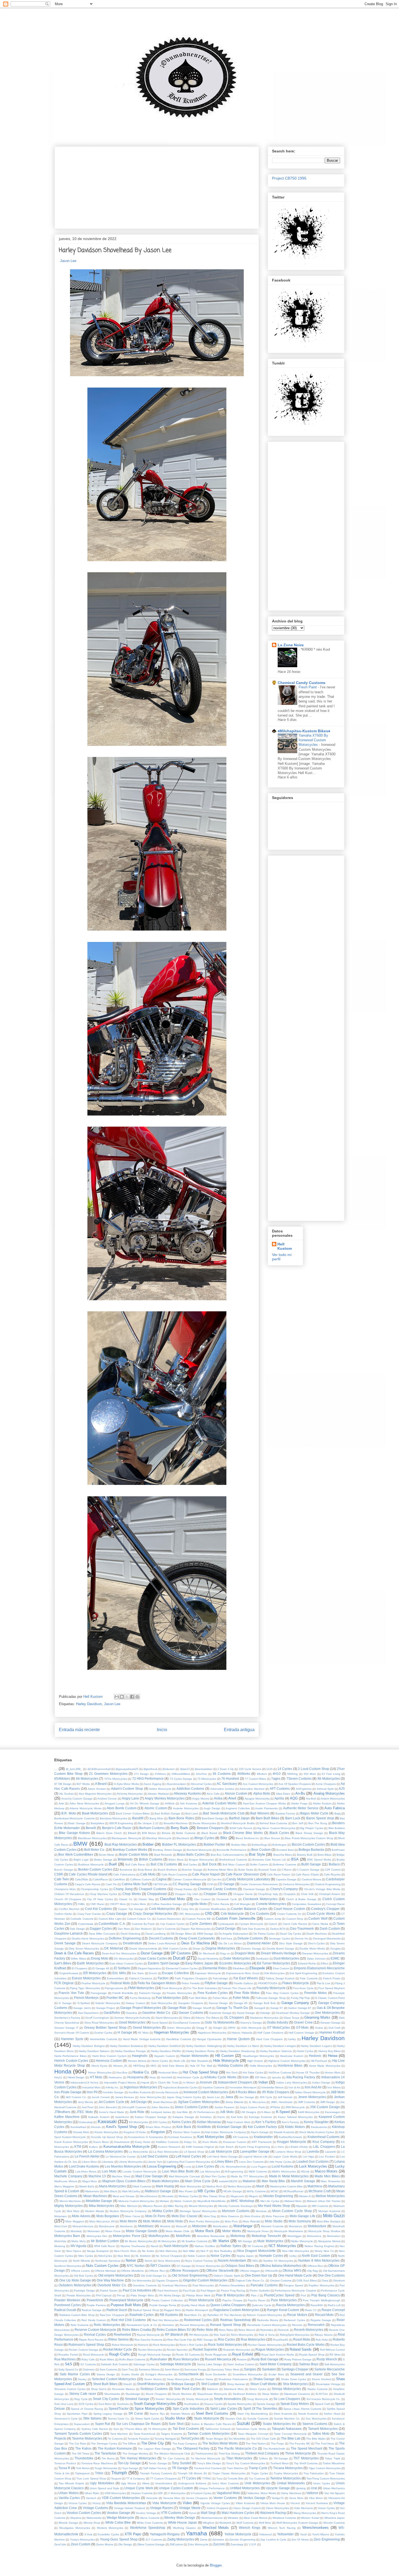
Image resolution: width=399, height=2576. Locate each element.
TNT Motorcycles (306, 2458)
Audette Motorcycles (186, 1808)
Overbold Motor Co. (112, 2285)
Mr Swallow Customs (194, 2241)
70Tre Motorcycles (116, 1779)
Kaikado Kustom (99, 2117)
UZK (160, 2493)
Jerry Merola (85, 2102)
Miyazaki (301, 2206)
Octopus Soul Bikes (240, 2266)
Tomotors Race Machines (97, 2463)
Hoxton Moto (333, 2072)
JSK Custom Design (325, 2107)
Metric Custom (183, 2201)
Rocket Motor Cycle (118, 2349)
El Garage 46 (101, 1968)
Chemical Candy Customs (302, 683)
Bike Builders (337, 1828)
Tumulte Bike (236, 2478)
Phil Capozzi (104, 2295)
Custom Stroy (295, 1919)
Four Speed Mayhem (332, 1988)
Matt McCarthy (131, 2191)
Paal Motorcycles (203, 2285)
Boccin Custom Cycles (308, 1844)
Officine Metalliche (132, 2271)
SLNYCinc (322, 2394)
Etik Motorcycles (275, 1973)
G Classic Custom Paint (330, 1998)
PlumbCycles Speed (279, 2295)
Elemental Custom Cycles (182, 1968)
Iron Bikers (334, 2087)
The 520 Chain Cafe (263, 2439)
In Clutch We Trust (166, 2083)
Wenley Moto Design (180, 2518)
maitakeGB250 (228, 2181)
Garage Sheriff (202, 2008)
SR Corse (136, 2413)
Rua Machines (65, 2359)
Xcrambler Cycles (108, 2534)
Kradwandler (263, 2137)
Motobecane (107, 2226)
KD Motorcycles (139, 2122)
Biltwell (132, 1833)
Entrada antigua (239, 1730)
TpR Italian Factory (155, 2468)
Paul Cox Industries (137, 2290)
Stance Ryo (157, 2414)
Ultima (146, 2483)
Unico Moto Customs (225, 2483)
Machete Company (68, 2176)
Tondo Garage (158, 2463)
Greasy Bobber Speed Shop (105, 2027)
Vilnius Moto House (273, 2503)
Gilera (187, 2018)
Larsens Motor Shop (288, 2152)
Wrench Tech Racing (282, 2528)
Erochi (153, 1973)
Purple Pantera (96, 2305)
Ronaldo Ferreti (68, 2355)
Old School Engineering (190, 2275)
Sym (116, 2429)
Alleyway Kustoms (187, 1793)
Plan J (255, 2295)
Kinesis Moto (81, 2132)
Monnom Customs (236, 2211)
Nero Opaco (74, 2251)
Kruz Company (324, 2142)
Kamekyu (206, 2117)
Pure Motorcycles (284, 2300)
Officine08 (271, 2271)
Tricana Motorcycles (288, 2468)
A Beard (101, 1784)
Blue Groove (272, 1838)
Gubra (319, 2028)
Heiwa (333, 2056)
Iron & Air (294, 2087)
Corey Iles (187, 1909)
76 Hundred (230, 1778)
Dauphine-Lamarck (69, 1933)
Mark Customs (142, 2186)
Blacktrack (183, 1838)
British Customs (151, 1859)
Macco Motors (326, 2171)
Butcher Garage (192, 1870)
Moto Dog (210, 2216)
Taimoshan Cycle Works (251, 2429)
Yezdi (303, 2534)
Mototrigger (294, 2236)
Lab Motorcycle (221, 2151)
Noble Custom (197, 2256)
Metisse (164, 2201)
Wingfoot (209, 2523)
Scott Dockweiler (216, 2374)
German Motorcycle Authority (132, 2018)
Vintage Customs (95, 2508)
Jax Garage (247, 2097)
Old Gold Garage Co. (154, 2276)
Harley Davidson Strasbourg (237, 2051)
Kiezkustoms (319, 2127)
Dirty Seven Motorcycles (84, 1949)
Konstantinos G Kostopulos (145, 2137)
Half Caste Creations (270, 2033)
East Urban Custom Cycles (126, 1963)
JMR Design (327, 2102)
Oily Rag (313, 2271)
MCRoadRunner (293, 2191)
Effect (324, 1963)
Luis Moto (109, 2171)
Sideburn (213, 2389)
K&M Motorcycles (309, 2112)
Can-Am (216, 1879)
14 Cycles (285, 1769)
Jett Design (139, 2102)
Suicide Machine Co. (287, 2419)
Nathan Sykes (231, 2246)
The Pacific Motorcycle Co (237, 2448)
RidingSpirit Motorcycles (295, 2335)
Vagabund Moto (228, 2493)
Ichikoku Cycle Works (220, 2077)
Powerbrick (95, 2300)
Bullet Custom (259, 1864)
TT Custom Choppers (163, 2478)
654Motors (62, 1778)
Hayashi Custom (164, 2056)
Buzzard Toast (267, 1870)
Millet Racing (175, 2206)
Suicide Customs (258, 2419)
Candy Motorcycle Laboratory (248, 1879)
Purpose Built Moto (126, 2305)
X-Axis (88, 2534)
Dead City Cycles (291, 1934)
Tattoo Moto (321, 2433)
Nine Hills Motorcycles (296, 2251)
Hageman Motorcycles (172, 2032)
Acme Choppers (326, 1784)
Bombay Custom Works (130, 1850)
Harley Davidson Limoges (280, 2046)
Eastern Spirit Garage (164, 1963)
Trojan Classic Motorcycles (229, 2473)
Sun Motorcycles (316, 2419)
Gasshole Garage (220, 2013)
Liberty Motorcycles (131, 2162)
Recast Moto (324, 2315)
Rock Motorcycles (164, 2345)
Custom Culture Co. (139, 1919)
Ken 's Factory (266, 2122)
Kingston (158, 2132)
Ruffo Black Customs (132, 2359)
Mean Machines (95, 2196)
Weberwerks (94, 2518)
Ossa (325, 2281)
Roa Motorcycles (253, 2339)
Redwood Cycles (294, 2320)
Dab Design (77, 1929)
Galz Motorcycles (162, 2003)
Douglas (335, 1949)
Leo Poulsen (327, 2157)
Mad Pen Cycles (216, 2176)
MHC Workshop (243, 2201)
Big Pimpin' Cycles (312, 1828)
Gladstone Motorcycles (264, 2018)
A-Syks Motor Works (126, 1784)
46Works (244, 1774)
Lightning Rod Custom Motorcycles (189, 2162)
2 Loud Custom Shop (314, 1769)
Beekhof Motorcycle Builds (238, 1823)
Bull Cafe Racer (135, 1864)
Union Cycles (322, 2483)
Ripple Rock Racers (91, 2340)
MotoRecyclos (159, 2236)
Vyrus (192, 2513)
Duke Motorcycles (237, 1958)
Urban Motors (68, 2493)
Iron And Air (313, 2087)
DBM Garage (205, 1934)
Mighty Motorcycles (69, 2206)
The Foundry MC (300, 2444)
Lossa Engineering (162, 2166)
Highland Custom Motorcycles (287, 2061)
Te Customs (115, 2439)
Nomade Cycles (271, 2256)
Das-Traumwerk (302, 1928)
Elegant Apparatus (149, 1968)
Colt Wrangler (242, 1904)
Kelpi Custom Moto (238, 2122)
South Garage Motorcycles (155, 2404)
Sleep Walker (270, 2394)
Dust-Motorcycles (286, 1958)
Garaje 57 (277, 2008)
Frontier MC (115, 1998)
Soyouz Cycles (213, 2404)
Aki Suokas (66, 1794)
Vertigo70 (278, 2498)
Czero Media (320, 1924)
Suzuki (243, 2423)
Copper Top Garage (131, 1909)
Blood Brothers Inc (247, 1838)
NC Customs (255, 2246)
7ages (276, 1778)
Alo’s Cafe (213, 1794)
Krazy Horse (143, 2142)
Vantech (91, 2498)
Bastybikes (97, 1823)
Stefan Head (332, 2414)
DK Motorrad (114, 1948)
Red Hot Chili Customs (129, 2320)
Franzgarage (99, 1993)
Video (187, 2503)
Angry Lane (130, 1798)
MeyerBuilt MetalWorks (212, 2201)
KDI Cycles (160, 2122)
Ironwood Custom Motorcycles (206, 2092)
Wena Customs (150, 2518)
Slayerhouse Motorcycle (212, 2394)
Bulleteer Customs (285, 1864)
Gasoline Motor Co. (157, 2013)
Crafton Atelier (63, 1914)
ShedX (128, 2384)
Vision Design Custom (247, 2508)
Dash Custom (330, 1928)
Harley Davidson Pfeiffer (166, 2051)
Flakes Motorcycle (296, 1983)
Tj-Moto (263, 2458)
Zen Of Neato (300, 2540)
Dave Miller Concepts (102, 1934)
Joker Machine (160, 2107)
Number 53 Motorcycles (278, 2261)
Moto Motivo (152, 2221)
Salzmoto (89, 2369)
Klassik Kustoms (284, 2132)
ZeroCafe (60, 2544)
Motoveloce (314, 2236)
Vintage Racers (161, 2508)
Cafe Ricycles (332, 1875)
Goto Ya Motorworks (220, 2022)
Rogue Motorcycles (270, 2349)
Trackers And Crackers (208, 2468)
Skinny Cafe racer (83, 2394)
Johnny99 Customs (134, 2107)
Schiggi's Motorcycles (159, 2374)
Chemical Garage (254, 1889)
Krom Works (210, 2142)
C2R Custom (333, 1870)
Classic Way (146, 1899)
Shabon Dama (204, 2379)
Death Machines (317, 1934)
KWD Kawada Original (200, 2147)
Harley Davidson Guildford (164, 2046)
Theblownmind (204, 2454)
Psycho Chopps (232, 2300)
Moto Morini (128, 2221)
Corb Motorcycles (162, 1909)
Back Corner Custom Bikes (133, 1813)
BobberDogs (259, 1845)
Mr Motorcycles (167, 2241)
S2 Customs (88, 2364)
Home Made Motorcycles (325, 2066)
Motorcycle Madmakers (289, 2231)
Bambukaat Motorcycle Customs (75, 1818)
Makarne (249, 2181)
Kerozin (96, 2127)
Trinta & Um (62, 2473)
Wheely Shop (92, 2523)
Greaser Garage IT (66, 2028)
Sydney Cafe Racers (95, 2429)
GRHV (232, 2028)
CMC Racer (97, 1904)
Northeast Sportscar (108, 2261)
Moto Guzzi (334, 2216)
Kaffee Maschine (67, 2117)
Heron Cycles (160, 2061)
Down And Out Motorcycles (119, 1953)
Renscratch (316, 2325)
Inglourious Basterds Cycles (180, 2087)
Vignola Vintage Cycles (215, 2503)
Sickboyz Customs (154, 2389)
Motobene (126, 2226)
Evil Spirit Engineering (303, 1973)
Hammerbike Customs (104, 2039)
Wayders (76, 2518)
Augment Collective (238, 1808)
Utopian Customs (142, 2493)
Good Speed (160, 2023)
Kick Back (184, 2127)
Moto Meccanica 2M (102, 2221)
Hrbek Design (76, 2077)
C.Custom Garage (308, 1870)
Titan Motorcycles (239, 2458)
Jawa (229, 2097)
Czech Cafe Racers (295, 1924)
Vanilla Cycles (69, 2498)
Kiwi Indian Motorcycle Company (226, 2132)
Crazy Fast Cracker (89, 1914)
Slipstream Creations (297, 2394)
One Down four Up (259, 2275)
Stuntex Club (234, 2419)
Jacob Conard (101, 2097)
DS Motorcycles (124, 1959)
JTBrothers (62, 2112)
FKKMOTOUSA (268, 1983)
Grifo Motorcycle (251, 2028)
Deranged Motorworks (327, 1939)
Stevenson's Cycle (66, 2419)
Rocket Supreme (205, 2349)
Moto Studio (274, 2221)
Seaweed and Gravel (306, 2374)
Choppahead (157, 1894)
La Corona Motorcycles (105, 2151)
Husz (153, 2077)
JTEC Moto (85, 2112)
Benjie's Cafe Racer (117, 1828)
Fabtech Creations (141, 1978)
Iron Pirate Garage (68, 2092)
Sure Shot (176, 2424)
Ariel (61, 1803)
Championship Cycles (94, 1889)
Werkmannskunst (212, 2518)
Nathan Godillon (205, 2246)
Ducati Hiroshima (208, 1959)
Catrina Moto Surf (134, 1884)
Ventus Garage (254, 2498)
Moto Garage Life (303, 2216)
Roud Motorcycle (94, 2355)
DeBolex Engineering (125, 1938)
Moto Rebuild (251, 2221)
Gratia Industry (278, 2022)
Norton (131, 2260)
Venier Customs (225, 2498)
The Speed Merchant (306, 2448)
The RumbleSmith (274, 2449)
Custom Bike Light (110, 1919)
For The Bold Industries (202, 1988)
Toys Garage (130, 2468)
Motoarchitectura (83, 2226)
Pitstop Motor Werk (198, 2295)
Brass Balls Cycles (191, 1854)
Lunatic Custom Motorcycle (140, 2171)
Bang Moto (156, 1818)
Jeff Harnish (285, 2097)
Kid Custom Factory (262, 2127)
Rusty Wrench (327, 2359)
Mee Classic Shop (214, 2196)
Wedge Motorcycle (120, 2518)
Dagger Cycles (101, 1928)
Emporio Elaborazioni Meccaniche (319, 1968)
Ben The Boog (318, 1823)
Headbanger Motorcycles (258, 2056)
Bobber (148, 1844)
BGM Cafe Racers (241, 1828)
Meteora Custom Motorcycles (137, 2201)
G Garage (65, 2003)
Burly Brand (145, 1870)
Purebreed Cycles (68, 2305)
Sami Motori (172, 2369)
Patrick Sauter (109, 2291)
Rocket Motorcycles (150, 2350)
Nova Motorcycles (169, 2261)
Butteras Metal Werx (220, 1870)
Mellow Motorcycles (330, 2196)
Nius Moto (124, 2256)
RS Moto (335, 2355)
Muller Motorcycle (302, 2241)
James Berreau (125, 2097)
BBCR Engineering (121, 1823)
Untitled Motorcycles (245, 2488)
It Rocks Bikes (246, 2092)
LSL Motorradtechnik (233, 2167)
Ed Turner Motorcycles (274, 1963)
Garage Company (295, 2003)
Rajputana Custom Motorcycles (236, 2310)
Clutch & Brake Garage (301, 1899)
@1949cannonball (99, 1769)
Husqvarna (135, 2077)
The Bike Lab (291, 2438)
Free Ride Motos (247, 1993)
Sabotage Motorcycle (175, 2364)
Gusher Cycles (103, 2033)
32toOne (201, 1774)
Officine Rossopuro (184, 2270)
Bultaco (334, 1864)
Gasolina (132, 2013)
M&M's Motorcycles (284, 2171)
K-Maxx (266, 2112)
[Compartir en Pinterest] (137, 1697)
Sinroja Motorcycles (286, 2389)
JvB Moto (227, 2112)
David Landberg (156, 1934)
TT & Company (136, 2478)
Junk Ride (137, 2112)
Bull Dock (209, 1864)
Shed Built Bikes (105, 2384)
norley (293, 2256)
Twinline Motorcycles (285, 2478)
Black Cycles (279, 1833)
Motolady (76, 2231)
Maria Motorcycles (113, 2186)
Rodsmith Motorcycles (237, 2350)
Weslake (233, 2518)
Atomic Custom (156, 1808)
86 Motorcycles (329, 1778)
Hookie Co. (141, 2072)
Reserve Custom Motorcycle (95, 2330)
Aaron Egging (153, 1784)
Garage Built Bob (265, 2003)
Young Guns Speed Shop (119, 2539)
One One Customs (331, 2275)
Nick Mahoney (168, 2251)
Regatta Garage (321, 2320)
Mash (260, 2186)
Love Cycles (205, 2166)
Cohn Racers (221, 1904)
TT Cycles (189, 2478)
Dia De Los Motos (230, 1943)
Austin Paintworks (266, 1808)
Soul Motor (105, 2404)
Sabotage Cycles (144, 2364)
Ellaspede (257, 1968)
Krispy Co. (191, 2142)
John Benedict (108, 2107)
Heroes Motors (137, 2061)
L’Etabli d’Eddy (298, 2147)
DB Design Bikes (181, 1934)
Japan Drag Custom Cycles (184, 2097)
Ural (314, 2488)
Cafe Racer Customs (174, 1875)
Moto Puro (231, 2221)
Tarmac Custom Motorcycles (209, 2433)
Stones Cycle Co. (119, 2419)
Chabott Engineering (328, 1884)
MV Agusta (79, 2246)
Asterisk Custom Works (219, 1803)
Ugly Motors (128, 2483)
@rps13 (185, 1769)
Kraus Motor (101, 2142)
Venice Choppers (197, 2498)
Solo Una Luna (64, 2404)
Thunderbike (84, 2458)
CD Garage (226, 1884)
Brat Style (257, 1854)
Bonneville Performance (232, 1850)
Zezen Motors (105, 2544)
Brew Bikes (324, 1855)
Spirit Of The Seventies (260, 2409)
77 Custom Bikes (256, 1779)
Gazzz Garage (246, 2013)
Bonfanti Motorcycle (199, 1850)
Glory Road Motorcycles (99, 2023)
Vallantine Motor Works (262, 2493)
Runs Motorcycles (186, 2359)
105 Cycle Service (250, 1769)
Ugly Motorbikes (102, 2483)
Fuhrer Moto (220, 1998)
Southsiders (191, 2404)
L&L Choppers (324, 2147)
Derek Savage (65, 1943)
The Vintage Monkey (136, 2454)
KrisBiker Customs (167, 2142)
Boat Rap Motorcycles (121, 1844)
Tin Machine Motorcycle (206, 2458)
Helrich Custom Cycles (71, 2061)
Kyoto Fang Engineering (254, 2147)
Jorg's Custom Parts (252, 2107)
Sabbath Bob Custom (114, 2364)
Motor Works (232, 2231)
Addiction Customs (190, 1789)
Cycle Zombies (201, 1924)
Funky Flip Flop (301, 1998)
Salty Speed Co (68, 2369)
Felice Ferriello (191, 1983)
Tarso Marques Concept (253, 2434)
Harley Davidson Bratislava (126, 2046)
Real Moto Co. (193, 2315)
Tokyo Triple (332, 2458)
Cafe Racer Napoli (206, 1874)
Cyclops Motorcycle (251, 1924)
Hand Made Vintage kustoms (142, 2039)
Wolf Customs (245, 2523)
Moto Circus (133, 2216)
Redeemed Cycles (198, 2320)
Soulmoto (123, 2404)
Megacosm (237, 2196)
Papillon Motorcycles (322, 2285)
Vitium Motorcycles (277, 2508)
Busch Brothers (167, 1870)
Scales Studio (130, 2374)
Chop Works (132, 1894)
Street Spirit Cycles (147, 2419)
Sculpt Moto (276, 2374)
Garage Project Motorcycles (141, 2008)
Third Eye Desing (229, 2454)
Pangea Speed (293, 2285)
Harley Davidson (89, 1704)
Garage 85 (241, 2003)
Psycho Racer (257, 2300)
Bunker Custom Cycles (95, 1869)
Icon (246, 2077)
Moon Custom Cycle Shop (292, 2211)
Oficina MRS (292, 2270)
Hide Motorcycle (226, 2061)
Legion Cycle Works (285, 2157)
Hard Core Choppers (270, 2039)
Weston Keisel (310, 2518)
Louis (188, 2167)
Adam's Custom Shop (127, 1789)
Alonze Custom (236, 1793)
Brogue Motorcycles (201, 1860)
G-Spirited (84, 2003)
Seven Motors (153, 2379)
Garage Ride (177, 2008)
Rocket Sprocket (177, 2350)
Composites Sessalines (306, 1904)
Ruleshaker (159, 2359)
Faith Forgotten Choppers (191, 1978)
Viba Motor (316, 2498)
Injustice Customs (213, 2087)
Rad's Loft (334, 2305)
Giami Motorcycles (167, 2018)
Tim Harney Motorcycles (138, 2458)
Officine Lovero (80, 2271)
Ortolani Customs (281, 2281)
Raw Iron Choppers (112, 2315)
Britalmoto (125, 1859)
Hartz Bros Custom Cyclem (109, 2056)
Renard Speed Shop (226, 2325)
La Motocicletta (138, 2152)
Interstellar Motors (273, 2087)
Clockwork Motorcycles (260, 1899)
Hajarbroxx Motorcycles (212, 2033)
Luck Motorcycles (313, 2166)
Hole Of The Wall (201, 2066)
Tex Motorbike (237, 2439)
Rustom (242, 2359)
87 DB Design (63, 1784)
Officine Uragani (250, 2271)
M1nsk (305, 2171)
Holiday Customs (230, 2065)
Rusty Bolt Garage (265, 2359)
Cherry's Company (284, 1889)
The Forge (277, 2444)
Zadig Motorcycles (181, 2539)
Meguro (254, 2196)
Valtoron (312, 2493)
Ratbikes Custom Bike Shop (77, 2315)
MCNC (275, 2191)
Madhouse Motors (66, 2181)
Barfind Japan (239, 1818)
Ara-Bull (311, 1799)
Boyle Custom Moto (134, 1854)
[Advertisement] (157, 187)
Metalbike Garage (99, 2201)
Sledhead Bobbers (245, 2394)
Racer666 (317, 2305)
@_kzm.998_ (74, 1769)
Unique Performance (212, 2488)
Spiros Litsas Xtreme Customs (302, 2409)
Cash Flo (111, 1884)
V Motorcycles (177, 2493)
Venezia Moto (172, 2498)
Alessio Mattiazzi (158, 1794)
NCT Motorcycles (282, 2246)
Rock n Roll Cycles (191, 2345)
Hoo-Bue (122, 2072)
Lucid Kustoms (283, 2166)
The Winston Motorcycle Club (172, 2454)
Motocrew (199, 2226)
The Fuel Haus (324, 2444)
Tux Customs (257, 2478)
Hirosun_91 (120, 2066)
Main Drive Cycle (198, 2181)
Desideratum (132, 1943)
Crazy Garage (117, 1914)
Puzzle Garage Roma (163, 2305)
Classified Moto (172, 1899)
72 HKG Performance (148, 1778)
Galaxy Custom (135, 2003)
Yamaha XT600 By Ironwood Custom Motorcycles (313, 740)
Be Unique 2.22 (148, 1823)
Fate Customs (309, 1978)
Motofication (220, 2226)
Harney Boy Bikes (330, 2051)
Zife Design (125, 2544)
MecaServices (148, 2196)
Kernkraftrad (78, 2127)
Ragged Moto (172, 2310)
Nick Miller (189, 2251)
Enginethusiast (69, 1973)
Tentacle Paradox (139, 2439)
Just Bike (182, 2112)
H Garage (125, 2032)
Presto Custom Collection (167, 2300)
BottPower (338, 1850)
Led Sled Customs (155, 2156)
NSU (255, 2261)
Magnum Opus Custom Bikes (124, 2181)
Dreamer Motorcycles (315, 1953)
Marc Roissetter (331, 2181)
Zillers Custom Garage (151, 2544)
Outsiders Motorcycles (75, 2285)
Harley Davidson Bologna (89, 2046)
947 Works (83, 1784)
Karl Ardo (237, 2117)
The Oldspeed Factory (193, 2448)
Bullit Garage (311, 1864)
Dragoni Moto (245, 1953)
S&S (69, 2364)
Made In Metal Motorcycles (289, 2176)
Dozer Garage (152, 1953)
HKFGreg (139, 2066)
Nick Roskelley (223, 2251)
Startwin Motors (180, 2414)
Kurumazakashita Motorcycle (126, 2147)
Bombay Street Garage (167, 1850)
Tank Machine (119, 2434)
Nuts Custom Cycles (102, 2266)
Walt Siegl (208, 2513)
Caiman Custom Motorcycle (189, 1879)
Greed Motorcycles (147, 2027)
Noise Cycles (221, 2256)
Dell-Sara (227, 1939)
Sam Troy (128, 2369)
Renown (297, 2325)
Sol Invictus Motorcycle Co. (324, 2399)
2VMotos (160, 1774)
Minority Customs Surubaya (235, 2206)
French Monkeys (86, 1998)
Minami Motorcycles (201, 2206)
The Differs (129, 2444)
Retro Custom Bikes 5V (174, 2330)
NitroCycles (105, 2256)
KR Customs (241, 2137)
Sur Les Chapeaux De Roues (138, 2424)
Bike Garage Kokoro (74, 1833)
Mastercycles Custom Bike (286, 2186)
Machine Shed (121, 2176)
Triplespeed (82, 2473)
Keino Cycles (182, 2122)
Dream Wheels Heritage (279, 1953)
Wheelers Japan (335, 2518)
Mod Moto (73, 2211)
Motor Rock (204, 2231)
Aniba (218, 1798)
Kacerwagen (333, 2112)
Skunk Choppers (156, 2394)
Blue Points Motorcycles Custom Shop (309, 1838)
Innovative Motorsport (243, 2087)
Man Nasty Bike (273, 2181)
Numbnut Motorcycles (68, 2266)
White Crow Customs (150, 2523)
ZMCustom (176, 2544)
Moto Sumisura (300, 2221)
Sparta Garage (266, 2404)
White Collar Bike (118, 2522)
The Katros (83, 2448)
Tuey (219, 2478)
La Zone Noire (291, 645)
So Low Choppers (287, 2399)
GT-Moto (302, 2027)
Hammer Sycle (72, 2039)
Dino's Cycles (316, 1943)
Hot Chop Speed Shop (200, 2072)
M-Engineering (234, 2171)
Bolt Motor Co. (95, 1850)
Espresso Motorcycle (208, 1973)
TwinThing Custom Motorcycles (326, 2478)
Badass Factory (285, 1813)
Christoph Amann (330, 1894)
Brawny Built (305, 1855)
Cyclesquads (226, 1924)
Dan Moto (124, 1929)
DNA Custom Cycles (175, 1949)
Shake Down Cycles (294, 2379)
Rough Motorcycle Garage (155, 2355)
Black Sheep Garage (309, 1833)
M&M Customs (258, 2171)
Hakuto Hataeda (242, 2033)
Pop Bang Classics (326, 2295)
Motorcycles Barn (67, 2236)
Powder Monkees (67, 2300)
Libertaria (108, 2162)
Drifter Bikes (78, 1959)
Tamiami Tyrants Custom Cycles (78, 2433)
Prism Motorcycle (201, 2300)
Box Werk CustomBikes (76, 1854)
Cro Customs (259, 1914)
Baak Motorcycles (95, 1813)
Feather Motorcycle (93, 1983)
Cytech (273, 1924)
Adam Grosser (97, 1789)
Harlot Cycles (305, 2051)
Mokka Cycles (163, 2211)
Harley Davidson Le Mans (243, 2046)
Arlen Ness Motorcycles (84, 1803)
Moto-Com (61, 2226)
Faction (163, 1978)
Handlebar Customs (179, 2039)
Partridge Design (84, 2291)
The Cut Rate (77, 2444)
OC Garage (184, 2266)
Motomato (94, 2231)
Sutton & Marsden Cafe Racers (211, 2424)
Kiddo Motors (295, 2127)
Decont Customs (161, 1938)
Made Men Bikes (327, 2176)
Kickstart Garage (229, 2127)
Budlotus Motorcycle (91, 1864)
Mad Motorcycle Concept (184, 2176)
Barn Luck (293, 1818)
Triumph (119, 2473)
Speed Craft (322, 2404)
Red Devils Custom (94, 2320)
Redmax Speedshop (235, 2320)
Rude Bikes (107, 2359)
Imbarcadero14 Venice (85, 2083)
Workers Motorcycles (110, 2528)
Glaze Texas (291, 2018)
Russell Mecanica (218, 2359)
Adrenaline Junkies (222, 1789)
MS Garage (245, 2241)
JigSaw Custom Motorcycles (199, 2102)
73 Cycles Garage (181, 1779)
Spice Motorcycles (149, 2409)
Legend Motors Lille (255, 2157)
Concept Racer (335, 1904)
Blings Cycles (204, 1838)
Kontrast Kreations (180, 2137)
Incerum (206, 2082)
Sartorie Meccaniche (330, 2369)
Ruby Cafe (88, 2359)
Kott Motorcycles (211, 2137)
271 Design (142, 1774)
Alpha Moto (262, 1793)
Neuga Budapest (98, 2251)
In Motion (189, 2083)
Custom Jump (273, 1919)
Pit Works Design (170, 2295)
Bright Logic (81, 1860)
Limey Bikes (224, 2161)
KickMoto (204, 2127)
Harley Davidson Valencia (276, 2051)
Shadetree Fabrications (233, 2379)
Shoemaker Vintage (328, 2384)
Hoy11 (58, 2077)
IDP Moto (261, 2077)
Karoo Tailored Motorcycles (295, 2117)
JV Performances (204, 2112)
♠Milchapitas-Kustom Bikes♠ (304, 731)
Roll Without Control (332, 2350)
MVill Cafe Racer (105, 2246)
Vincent (295, 2503)
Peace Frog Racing (233, 2291)
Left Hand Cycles (188, 2156)
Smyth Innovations (228, 2399)
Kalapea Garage (183, 2117)
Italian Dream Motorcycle (310, 2092)
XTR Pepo (133, 2534)
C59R (59, 1874)
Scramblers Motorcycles (248, 2374)
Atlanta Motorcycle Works (85, 1808)
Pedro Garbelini (260, 2291)
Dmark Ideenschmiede (143, 1949)
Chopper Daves (215, 1894)
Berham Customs (152, 1828)
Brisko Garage (103, 1860)
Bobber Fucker (214, 1844)
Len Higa (308, 2157)
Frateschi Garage (150, 1993)
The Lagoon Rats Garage (154, 2449)
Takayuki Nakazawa (287, 2429)
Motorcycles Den (97, 2236)
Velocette (152, 2498)
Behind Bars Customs (273, 1823)
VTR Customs (171, 2513)
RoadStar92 (281, 2340)
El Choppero (80, 1968)
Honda (63, 2071)
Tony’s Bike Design (209, 2463)
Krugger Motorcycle (292, 2142)
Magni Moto (90, 2181)
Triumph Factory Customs (156, 2473)
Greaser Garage (330, 2023)
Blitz (224, 1838)
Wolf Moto (265, 2523)
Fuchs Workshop (140, 1998)
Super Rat (103, 2424)
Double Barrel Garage (280, 1949)
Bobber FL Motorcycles (179, 1844)
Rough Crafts (119, 2354)
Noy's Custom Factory (199, 2261)
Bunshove (126, 1870)
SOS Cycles (86, 2404)
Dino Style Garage (291, 1943)
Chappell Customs (153, 1889)
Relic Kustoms (80, 2325)
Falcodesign (220, 1978)
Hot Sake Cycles (253, 2072)
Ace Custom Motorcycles (258, 1784)
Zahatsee (218, 2540)
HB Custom (224, 2056)
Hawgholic (140, 2056)
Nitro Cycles (86, 2256)
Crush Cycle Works (321, 1914)
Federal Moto (120, 1983)
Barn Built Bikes (267, 1818)
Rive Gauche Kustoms (148, 2340)
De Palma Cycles (264, 1934)
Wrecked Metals (216, 2528)
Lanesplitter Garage (255, 2151)
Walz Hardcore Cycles (238, 2513)
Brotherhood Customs (233, 1860)
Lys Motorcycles (210, 2171)
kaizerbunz (122, 2117)
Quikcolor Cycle (261, 2305)
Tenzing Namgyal (165, 2439)
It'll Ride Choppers (276, 2092)
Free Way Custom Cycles (282, 1993)
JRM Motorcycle (295, 2107)
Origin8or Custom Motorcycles (205, 2280)
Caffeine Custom (141, 1879)
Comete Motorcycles (271, 1904)
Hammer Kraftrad (332, 2032)
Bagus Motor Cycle (314, 1813)
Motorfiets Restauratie (211, 2236)
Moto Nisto (175, 2221)
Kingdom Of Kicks (135, 2132)
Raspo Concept (333, 2310)
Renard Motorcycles (192, 2325)
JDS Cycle (266, 2097)
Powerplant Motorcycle (126, 2300)
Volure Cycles (326, 2508)
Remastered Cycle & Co (142, 2325)
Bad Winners (260, 1813)
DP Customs (181, 1953)
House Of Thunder (308, 2072)
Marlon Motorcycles (239, 2186)
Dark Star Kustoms (253, 1929)
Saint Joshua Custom (241, 2364)
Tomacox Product (65, 2463)
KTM (78, 2147)
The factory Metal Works (220, 2443)
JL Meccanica (257, 2102)
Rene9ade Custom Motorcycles (267, 2325)
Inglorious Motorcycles (141, 2087)
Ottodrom (339, 2281)
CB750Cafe (160, 1884)
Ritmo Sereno (118, 2339)
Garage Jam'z (82, 2008)
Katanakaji (86, 2122)
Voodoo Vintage (146, 2513)
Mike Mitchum (129, 2206)
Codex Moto (138, 1904)
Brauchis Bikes (283, 1855)
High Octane (255, 2061)
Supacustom (82, 2424)
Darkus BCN (278, 1929)
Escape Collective (175, 1973)
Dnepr (197, 1949)
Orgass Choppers (167, 2281)
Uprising (301, 2488)
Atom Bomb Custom (121, 1808)
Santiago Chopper (295, 2369)
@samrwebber (204, 1769)
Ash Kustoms (188, 1803)
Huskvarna (115, 2077)
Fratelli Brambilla (123, 1993)
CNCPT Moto (118, 1904)
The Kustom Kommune (115, 2448)
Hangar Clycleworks (209, 2039)
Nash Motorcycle (176, 2246)
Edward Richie (307, 1963)
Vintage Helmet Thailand (130, 2508)
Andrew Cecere (107, 1799)
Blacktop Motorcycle (159, 1838)
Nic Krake (148, 2251)
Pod (303, 2295)
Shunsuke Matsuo (123, 2389)
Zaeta (204, 2540)
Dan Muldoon (143, 1929)
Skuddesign (133, 2394)
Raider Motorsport (197, 2310)
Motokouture (317, 2226)
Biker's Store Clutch (109, 1833)
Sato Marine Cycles (75, 2374)
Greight (218, 2028)
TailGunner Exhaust (218, 2429)
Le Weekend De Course (121, 2157)
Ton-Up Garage (129, 2463)
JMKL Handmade (282, 2102)
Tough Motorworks (106, 2468)
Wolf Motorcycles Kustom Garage (297, 2523)
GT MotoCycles (278, 2027)
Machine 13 (97, 2176)
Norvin (149, 2261)
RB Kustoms (169, 2315)
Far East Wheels (246, 1978)
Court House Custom (289, 1909)
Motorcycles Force (126, 2236)
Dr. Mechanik (207, 1953)
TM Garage (281, 2458)
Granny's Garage (251, 2023)
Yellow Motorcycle (238, 2534)
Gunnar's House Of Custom (72, 2033)
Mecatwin (168, 2196)
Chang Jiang (123, 1889)
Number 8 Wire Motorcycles (319, 2260)
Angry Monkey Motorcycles (164, 1798)
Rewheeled (122, 2334)
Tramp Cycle (258, 2468)
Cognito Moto (197, 1904)
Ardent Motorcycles (333, 1799)
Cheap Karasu (183, 1889)
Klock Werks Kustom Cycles (317, 2132)
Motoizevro (296, 2226)
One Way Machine (110, 2280)
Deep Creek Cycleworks (197, 1938)
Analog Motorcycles (329, 1793)
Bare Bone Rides (181, 1818)
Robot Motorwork (122, 2345)
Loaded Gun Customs (313, 2161)
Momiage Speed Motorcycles (198, 2211)
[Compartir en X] (127, 1697)
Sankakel (269, 2369)
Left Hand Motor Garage (222, 2157)
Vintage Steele (190, 2508)
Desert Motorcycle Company (100, 1943)
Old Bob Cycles (83, 2276)
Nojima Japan (245, 2256)
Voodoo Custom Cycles (84, 2513)
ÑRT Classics (160, 2266)
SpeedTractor (119, 2409)
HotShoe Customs (280, 2072)
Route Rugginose (216, 2355)
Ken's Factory (290, 2122)
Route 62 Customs (188, 2355)
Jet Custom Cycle (111, 2102)
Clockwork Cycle (227, 1899)
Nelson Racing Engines (319, 2246)
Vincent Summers (317, 2503)
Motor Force (113, 2231)
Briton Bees (176, 1860)
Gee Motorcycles (327, 2013)
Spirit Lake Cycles (224, 2409)
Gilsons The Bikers (207, 2018)
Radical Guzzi (117, 2310)
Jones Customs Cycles (191, 2107)
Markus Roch (214, 2186)
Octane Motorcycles (208, 2266)
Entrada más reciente (79, 1730)
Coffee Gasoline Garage (167, 1904)
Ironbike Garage (113, 2092)
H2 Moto (143, 2033)
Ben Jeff (298, 1823)
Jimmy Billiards (234, 2102)
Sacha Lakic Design (210, 2364)
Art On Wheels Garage (145, 1803)
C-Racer (286, 1870)
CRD (209, 1914)
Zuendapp (237, 2544)
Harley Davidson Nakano (94, 2051)
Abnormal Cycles (201, 1784)
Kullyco (94, 2147)
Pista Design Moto (142, 2295)
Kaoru (221, 2117)
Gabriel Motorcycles (108, 2003)
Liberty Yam (155, 2162)
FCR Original (64, 1983)
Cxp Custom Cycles (172, 1924)
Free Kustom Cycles (213, 1993)
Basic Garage (77, 1823)
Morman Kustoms (329, 2211)
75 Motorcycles (207, 1779)
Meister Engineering (278, 2196)
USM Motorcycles (115, 2493)
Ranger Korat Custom (283, 2310)
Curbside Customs (82, 1919)
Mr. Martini (221, 2241)
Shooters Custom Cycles (70, 2389)
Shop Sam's (99, 2389)
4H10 (277, 1774)
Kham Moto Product (159, 2127)
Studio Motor (175, 2418)
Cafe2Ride (82, 1879)
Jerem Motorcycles (312, 2097)
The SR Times (81, 2454)
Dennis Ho (301, 1939)
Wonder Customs (334, 2523)
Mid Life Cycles (270, 2201)
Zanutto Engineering (242, 2540)
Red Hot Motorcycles (165, 2320)
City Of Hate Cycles (100, 1899)
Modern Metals (95, 2211)
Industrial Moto (91, 2087)
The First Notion (256, 2444)
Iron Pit (92, 2092)
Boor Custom (261, 1850)
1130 (269, 1769)
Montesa (261, 2211)
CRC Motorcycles (189, 1914)
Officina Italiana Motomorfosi (281, 2266)
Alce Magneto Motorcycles (95, 1794)
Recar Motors (297, 2315)
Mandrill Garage (303, 2181)
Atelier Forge (299, 1803)
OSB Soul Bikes (306, 2281)
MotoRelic (183, 2236)
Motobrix (165, 2226)
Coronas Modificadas (213, 1909)
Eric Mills (119, 1973)
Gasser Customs (191, 2013)
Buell (113, 1864)
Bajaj (338, 1813)
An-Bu (300, 1793)
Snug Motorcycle (258, 2399)
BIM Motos (149, 1833)
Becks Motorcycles (204, 1823)
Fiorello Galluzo (243, 1983)
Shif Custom (210, 2384)
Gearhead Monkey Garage (293, 2013)
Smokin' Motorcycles (168, 2399)
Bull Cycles (190, 1864)
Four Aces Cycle (303, 1988)
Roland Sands (301, 2349)
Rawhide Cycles (142, 2315)
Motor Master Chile (178, 2231)
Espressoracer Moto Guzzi (243, 1973)
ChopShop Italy (268, 1894)
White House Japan (183, 2522)
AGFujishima (304, 1789)
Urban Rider (92, 2493)
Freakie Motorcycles (179, 1993)
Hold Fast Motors (173, 2066)
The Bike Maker (316, 2439)
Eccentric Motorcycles (235, 1963)
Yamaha (197, 2533)
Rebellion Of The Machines (224, 2315)
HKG (153, 2066)
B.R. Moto (69, 1813)
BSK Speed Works (319, 1860)
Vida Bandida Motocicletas (126, 2503)
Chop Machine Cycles (103, 1894)
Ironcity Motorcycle (167, 2092)
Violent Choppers (217, 2508)
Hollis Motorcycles (261, 2066)
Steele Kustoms (308, 2414)
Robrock (143, 2345)
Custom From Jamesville (236, 1918)
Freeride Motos (316, 1993)
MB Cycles (206, 2191)
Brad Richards (163, 1855)
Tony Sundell (181, 2463)
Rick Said (220, 2335)
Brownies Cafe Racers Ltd (269, 1860)
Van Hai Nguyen (335, 2493)
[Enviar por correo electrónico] (117, 1697)
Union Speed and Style (104, 2488)
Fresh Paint (308, 687)
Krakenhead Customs (324, 2137)
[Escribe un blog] (122, 1697)
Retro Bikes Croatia (137, 2330)
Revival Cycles (95, 2334)
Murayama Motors (329, 2241)
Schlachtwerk (189, 2374)
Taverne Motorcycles (87, 2438)
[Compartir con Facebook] (132, 1697)
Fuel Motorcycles (168, 1998)
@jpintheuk (150, 1769)
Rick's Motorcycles (242, 2335)
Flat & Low (324, 1983)
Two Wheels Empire (72, 2483)
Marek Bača (87, 2186)
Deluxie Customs (250, 1938)
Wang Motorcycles (305, 2513)
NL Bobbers (143, 2256)
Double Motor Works (312, 1949)
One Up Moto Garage (75, 2280)
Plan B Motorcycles (230, 2295)
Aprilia (279, 1798)
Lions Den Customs (251, 2162)
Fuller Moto (241, 1998)
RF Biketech (174, 2334)
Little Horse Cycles (280, 2162)
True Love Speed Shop (91, 2478)
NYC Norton (136, 2266)
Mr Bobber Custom (105, 2241)
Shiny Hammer (236, 2384)
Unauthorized (164, 2483)
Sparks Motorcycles (240, 2404)
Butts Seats (246, 1870)
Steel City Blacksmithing (253, 2414)
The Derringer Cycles (104, 2444)
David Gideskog (130, 1934)
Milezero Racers (153, 2206)
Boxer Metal (107, 1855)
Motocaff (181, 2226)
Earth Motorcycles (90, 1963)
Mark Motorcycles (190, 2186)
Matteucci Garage (158, 2191)
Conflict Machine (69, 1909)
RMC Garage (205, 2340)
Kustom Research (169, 2147)
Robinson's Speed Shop (86, 2345)
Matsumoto (92, 2191)
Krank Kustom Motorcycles (71, 2142)
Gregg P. (202, 2028)
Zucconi (219, 2544)
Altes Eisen (283, 1794)
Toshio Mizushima (334, 2463)
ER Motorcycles (95, 1973)
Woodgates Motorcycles (75, 2528)
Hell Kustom (285, 1246)
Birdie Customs (186, 1833)
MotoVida (60, 2241)
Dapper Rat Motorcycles (195, 1929)
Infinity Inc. (112, 2087)
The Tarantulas (105, 2453)
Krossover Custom (235, 2142)
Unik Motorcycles (257, 2483)
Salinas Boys (309, 2364)
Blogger (216, 2565)
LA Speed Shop (194, 2152)
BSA (295, 1859)
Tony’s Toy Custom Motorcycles (246, 2463)
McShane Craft (320, 2191)
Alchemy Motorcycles (130, 1794)
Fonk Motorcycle (172, 1988)
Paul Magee (208, 2291)
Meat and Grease (124, 2196)
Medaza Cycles (188, 2196)
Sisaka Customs (317, 2389)
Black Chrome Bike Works (243, 1833)
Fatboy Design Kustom (280, 1978)
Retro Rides (226, 2330)
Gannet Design (218, 2003)
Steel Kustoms (283, 2414)
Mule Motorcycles (270, 2241)
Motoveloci (334, 2236)
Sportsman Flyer (77, 2414)
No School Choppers (169, 2256)
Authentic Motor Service (301, 1808)
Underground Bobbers (192, 2483)
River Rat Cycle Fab (180, 2340)
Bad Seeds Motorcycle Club (224, 1813)
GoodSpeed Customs (186, 2023)
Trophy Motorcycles (286, 2473)
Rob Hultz (322, 2340)
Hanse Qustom (238, 2039)
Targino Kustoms (172, 2434)
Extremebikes (115, 1978)
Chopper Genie (243, 1894)
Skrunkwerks (112, 2394)
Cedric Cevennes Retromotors (259, 1884)
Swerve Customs (315, 2424)
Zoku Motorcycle (198, 2544)
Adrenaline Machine (252, 1789)
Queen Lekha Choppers (228, 2305)
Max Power (186, 2191)
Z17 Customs (154, 2540)
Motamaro (61, 2216)
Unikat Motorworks (291, 2483)
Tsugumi (116, 2478)
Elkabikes (239, 1968)
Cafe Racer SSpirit (307, 1875)
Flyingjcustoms (114, 1988)
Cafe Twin (62, 1879)
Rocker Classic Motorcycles (265, 2345)
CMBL (81, 1904)
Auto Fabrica (335, 1808)
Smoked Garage (137, 2399)
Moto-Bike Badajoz (329, 2221)
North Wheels (82, 2261)
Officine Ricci (157, 2271)
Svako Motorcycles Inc (279, 2424)
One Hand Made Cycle (295, 2275)
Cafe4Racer (101, 1879)
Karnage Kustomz (260, 2117)
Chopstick (289, 1894)
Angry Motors (200, 1799)
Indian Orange (321, 2083)
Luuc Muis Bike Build (178, 2171)
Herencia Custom (109, 2061)
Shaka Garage (264, 2379)
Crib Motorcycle (232, 1914)
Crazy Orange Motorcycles (153, 1914)
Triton (99, 2473)
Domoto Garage (251, 1949)
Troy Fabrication (314, 2473)
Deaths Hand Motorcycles (88, 1939)
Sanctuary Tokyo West (225, 2369)
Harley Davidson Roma (201, 2051)
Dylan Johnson (316, 1959)
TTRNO (207, 2478)
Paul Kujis (189, 2291)
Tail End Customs (186, 2429)
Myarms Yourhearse (133, 2246)
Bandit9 (138, 1818)
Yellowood (265, 2534)
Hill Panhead (319, 2061)
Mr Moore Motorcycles (139, 2241)
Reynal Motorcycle (148, 2335)
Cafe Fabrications (124, 1875)
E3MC (335, 1958)
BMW (80, 1844)
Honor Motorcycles (100, 2072)
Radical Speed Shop (146, 2310)
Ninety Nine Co (324, 2251)
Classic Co (126, 1899)
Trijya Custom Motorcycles (324, 2468)
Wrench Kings (250, 2528)
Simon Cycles (258, 2389)
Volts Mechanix (303, 2508)
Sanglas (250, 2369)
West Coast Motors (255, 2518)
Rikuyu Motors (324, 2335)
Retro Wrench (247, 2330)
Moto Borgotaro (108, 2216)
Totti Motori (83, 2468)
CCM (210, 1884)
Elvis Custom (281, 1968)
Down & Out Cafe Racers (74, 1953)
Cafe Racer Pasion (279, 1875)
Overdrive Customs (145, 2285)
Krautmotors (122, 2142)
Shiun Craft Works (264, 2384)
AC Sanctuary (227, 1784)
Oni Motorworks (141, 2281)
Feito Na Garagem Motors (157, 1983)
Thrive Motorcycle (298, 2453)
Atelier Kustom (322, 1803)
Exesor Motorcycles (86, 1978)
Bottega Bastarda (311, 1850)
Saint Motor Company (276, 2364)
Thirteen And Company (262, 2453)
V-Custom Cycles (201, 2493)
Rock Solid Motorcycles (225, 2345)
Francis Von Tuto (71, 1993)
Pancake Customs (264, 2285)
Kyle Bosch (227, 2147)
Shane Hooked (321, 2379)
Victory (96, 2503)
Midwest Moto (293, 2201)
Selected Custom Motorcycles (114, 2379)
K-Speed (283, 2112)
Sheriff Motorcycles (151, 2384)
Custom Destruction (169, 1919)
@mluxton (169, 1769)
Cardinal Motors (311, 1879)
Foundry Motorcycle (271, 1988)
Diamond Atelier (259, 1943)
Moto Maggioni (75, 2221)
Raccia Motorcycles (290, 2305)
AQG (294, 1798)
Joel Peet (87, 2107)
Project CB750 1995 (289, 178)
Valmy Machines (291, 2493)
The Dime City (153, 2443)
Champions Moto (65, 1889)
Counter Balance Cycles (249, 1909)
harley (292, 2039)
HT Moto (96, 2077)
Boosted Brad (285, 1850)
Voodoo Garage (118, 2513)
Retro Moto (205, 2330)
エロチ (252, 2544)
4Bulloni (262, 1774)
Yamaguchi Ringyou (165, 2534)
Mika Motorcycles (102, 2206)
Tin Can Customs (174, 2458)
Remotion (168, 2325)
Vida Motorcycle (164, 2503)
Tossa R (64, 2468)
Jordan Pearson (224, 2107)
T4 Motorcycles (157, 2429)
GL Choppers (234, 2017)
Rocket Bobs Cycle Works (306, 2345)
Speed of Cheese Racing (87, 2409)
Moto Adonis (81, 2216)
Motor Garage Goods (142, 2231)
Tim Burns (108, 2458)
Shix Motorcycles (295, 2384)
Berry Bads (180, 1828)
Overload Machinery (175, 2285)
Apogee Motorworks (257, 1799)
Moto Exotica (253, 2216)
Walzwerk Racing (273, 2513)
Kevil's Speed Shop (122, 2127)
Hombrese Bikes (290, 2065)
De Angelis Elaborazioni (233, 1934)
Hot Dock (232, 2072)
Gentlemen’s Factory (67, 2018)
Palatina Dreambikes (232, 2285)
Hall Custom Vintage (301, 2033)
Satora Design (106, 2374)
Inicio (162, 1730)
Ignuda (276, 2077)
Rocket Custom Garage (83, 2350)
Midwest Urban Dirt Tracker (324, 2201)
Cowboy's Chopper (325, 1909)
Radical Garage (91, 2310)
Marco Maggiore (64, 2186)
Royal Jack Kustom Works (278, 2355)
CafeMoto (119, 1879)
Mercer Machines (70, 2201)
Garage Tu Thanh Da (232, 2008)
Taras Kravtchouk (145, 2434)
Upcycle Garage (278, 2488)
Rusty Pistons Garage (298, 2359)
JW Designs (249, 2112)
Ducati (179, 1958)
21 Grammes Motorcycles (108, 1774)
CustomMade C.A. (112, 1924)
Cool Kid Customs (99, 1909)
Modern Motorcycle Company (128, 2211)
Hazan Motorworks (194, 2056)
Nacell (154, 2246)
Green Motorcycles (179, 2028)
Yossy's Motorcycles (82, 2540)
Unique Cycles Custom (176, 2488)
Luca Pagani (259, 2167)
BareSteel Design (213, 1818)
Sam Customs (108, 2369)
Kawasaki (107, 2122)
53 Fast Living (331, 1774)
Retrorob (283, 2330)
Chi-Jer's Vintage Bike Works (322, 1889)
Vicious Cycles (77, 2503)
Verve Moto (296, 2498)
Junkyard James (161, 2112)
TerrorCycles (190, 2438)
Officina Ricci (315, 2266)
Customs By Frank (143, 1924)
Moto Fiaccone (275, 2216)
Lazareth (330, 2152)
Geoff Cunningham (97, 2018)
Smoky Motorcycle (197, 2399)
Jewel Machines (163, 2102)
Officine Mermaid (105, 2271)
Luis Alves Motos (86, 2171)
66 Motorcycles (87, 1778)
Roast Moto (302, 2339)
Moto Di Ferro (155, 2216)
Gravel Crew (303, 2022)
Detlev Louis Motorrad (162, 1943)
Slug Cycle (81, 2399)
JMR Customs (306, 2102)
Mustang (60, 2246)
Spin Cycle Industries (188, 2409)
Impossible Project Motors (120, 2083)
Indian (263, 2082)
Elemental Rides (215, 1968)
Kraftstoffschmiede (290, 2137)
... (56, 1769)
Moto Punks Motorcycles (204, 2221)
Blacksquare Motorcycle (126, 1838)
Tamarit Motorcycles (323, 2429)
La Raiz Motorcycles (166, 2152)
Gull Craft (334, 2028)
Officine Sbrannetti (220, 2270)
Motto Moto (79, 2241)
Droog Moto (100, 1958)
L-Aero (280, 2147)
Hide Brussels (199, 2061)
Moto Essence (230, 2216)
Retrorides (267, 2330)
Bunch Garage (64, 1870)
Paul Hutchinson (168, 2291)
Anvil (232, 1798)
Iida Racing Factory (301, 2077)
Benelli (91, 1828)
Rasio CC (311, 2310)
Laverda (313, 2151)
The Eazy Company (185, 2444)
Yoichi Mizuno (321, 2534)
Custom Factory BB (198, 1919)
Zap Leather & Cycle (273, 2540)
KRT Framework (262, 2142)
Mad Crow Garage (149, 2176)
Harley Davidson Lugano (316, 2046)
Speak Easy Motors (295, 2404)
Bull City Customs (164, 1864)
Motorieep (238, 2236)
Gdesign (265, 2013)
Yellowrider (285, 2534)
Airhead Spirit (325, 1789)
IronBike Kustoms (140, 2092)
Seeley (82, 2379)
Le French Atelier (87, 2156)
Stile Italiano (92, 2418)
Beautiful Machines (176, 1823)
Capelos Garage (286, 1879)
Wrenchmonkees (316, 2528)
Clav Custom (202, 1899)
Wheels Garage (68, 2523)
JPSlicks (275, 2107)
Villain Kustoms (245, 2503)
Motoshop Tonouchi (266, 2236)
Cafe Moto (148, 1874)
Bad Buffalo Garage (167, 1813)
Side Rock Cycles (187, 2389)
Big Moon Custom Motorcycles (276, 1828)
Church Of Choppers (68, 1899)
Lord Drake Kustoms (84, 2166)
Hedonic (315, 2056)
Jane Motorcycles (151, 2097)
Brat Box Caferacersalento (227, 1855)
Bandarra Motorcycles (113, 1818)
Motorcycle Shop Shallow (324, 2231)
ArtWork (170, 1803)
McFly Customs (256, 2191)
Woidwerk (225, 2523)
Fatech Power (332, 1978)
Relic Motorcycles (107, 2325)
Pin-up (121, 2295)
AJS (342, 1789)
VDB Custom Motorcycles (121, 2498)
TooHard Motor (280, 2463)
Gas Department (88, 2013)
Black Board (209, 1833)
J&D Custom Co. (76, 2097)
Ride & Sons (267, 2335)
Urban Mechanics (334, 2488)
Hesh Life (180, 2061)
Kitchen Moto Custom (187, 2132)
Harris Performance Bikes (70, 2056)
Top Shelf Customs (306, 2463)
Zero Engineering (327, 2539)
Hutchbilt (167, 2077)
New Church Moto (125, 2251)
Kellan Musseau (209, 2122)
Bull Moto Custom (234, 1864)
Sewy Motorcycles (178, 2379)
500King (292, 1774)
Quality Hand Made (193, 2305)
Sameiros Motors (149, 2369)
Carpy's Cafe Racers (88, 1884)
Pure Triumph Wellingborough (322, 2300)
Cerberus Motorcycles (296, 1884)
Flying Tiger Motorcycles (85, 1988)
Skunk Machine (182, 2394)
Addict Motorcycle (160, 1789)
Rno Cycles (227, 2339)
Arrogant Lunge (115, 1803)
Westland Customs (284, 2518)
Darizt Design (226, 1928)
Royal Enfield (243, 2354)
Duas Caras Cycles (153, 1958)
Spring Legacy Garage (108, 2414)
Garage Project (106, 2008)
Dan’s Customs (166, 1929)
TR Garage (180, 2468)
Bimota (166, 1833)
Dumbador (262, 1959)
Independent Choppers (235, 2082)
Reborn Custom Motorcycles (264, 2315)
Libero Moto (89, 2162)
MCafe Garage (233, 2191)
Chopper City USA (186, 1894)
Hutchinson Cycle (188, 2077)
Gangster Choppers (191, 2003)
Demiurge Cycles (279, 1939)
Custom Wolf (318, 1918)
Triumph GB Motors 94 (192, 2473)
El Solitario (122, 1968)
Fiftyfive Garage (216, 1983)
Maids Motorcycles (166, 2181)
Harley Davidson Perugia (130, 2051)
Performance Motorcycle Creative (295, 2291)
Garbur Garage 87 (300, 2008)
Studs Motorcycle (207, 2418)
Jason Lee (68, 261)
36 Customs (222, 1774)
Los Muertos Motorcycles (123, 2166)
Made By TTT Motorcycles (247, 2176)
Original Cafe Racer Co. (250, 2281)
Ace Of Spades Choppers (295, 1784)
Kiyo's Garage (260, 2132)
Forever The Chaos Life (237, 1988)
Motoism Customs (272, 2226)
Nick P (204, 2251)
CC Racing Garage (187, 1884)
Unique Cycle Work (139, 2488)
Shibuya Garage (183, 2384)
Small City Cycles (106, 2399)
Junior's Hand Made (111, 2112)
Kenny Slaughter (316, 2122)
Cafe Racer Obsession (242, 1874)
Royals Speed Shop (312, 2355)
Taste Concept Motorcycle (290, 2434)
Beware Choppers (210, 1828)
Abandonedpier (176, 1784)
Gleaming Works (317, 2017)
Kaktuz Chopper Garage (151, 2117)
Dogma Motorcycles (220, 1948)
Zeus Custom (81, 2544)
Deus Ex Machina (196, 1943)
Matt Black (110, 2191)
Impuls (145, 2083)
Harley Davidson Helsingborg (204, 2046)
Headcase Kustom (292, 2056)
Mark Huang (165, 2186)
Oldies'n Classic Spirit (227, 2276)
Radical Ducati (65, 2310)
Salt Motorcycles (335, 2364)
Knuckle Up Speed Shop (107, 2137)
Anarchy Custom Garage (77, 1799)
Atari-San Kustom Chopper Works (264, 1803)
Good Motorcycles (132, 2022)
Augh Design (212, 1808)
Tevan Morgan (214, 2439)
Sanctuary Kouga (195, 2369)
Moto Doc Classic (185, 2216)
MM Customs (320, 2206)
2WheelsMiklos (181, 1774)
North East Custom (316, 2256)
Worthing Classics (184, 2528)
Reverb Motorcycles (309, 2330)
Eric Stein (138, 1973)
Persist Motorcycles (79, 2295)
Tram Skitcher (235, 2468)
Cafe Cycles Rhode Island (88, 1874)
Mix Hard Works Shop (274, 2206)
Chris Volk (307, 1894)
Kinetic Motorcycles (106, 2132)
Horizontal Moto (168, 2072)
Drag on (225, 1953)
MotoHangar (243, 2226)
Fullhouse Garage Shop (271, 1998)
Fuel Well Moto (198, 1998)
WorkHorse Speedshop (148, 2528)
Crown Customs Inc (289, 1914)
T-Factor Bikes (133, 2429)
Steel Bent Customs (212, 2413)
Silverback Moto (234, 2389)
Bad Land (192, 1813)
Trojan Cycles (260, 2473)
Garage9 (260, 2008)
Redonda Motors (268, 2320)
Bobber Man (239, 1845)
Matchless (315, 2186)
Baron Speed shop (320, 1818)
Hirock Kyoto (99, 2066)
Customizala (86, 1924)
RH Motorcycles (199, 2335)
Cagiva (161, 1879)
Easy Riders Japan (199, 1963)
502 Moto (310, 1774)
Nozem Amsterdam (232, 2260)
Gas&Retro (112, 2013)
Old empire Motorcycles (116, 2275)
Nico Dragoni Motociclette (256, 2251)
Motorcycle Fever (258, 2231)
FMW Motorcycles (141, 1988)
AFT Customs (280, 1789)
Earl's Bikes (63, 1963)
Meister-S (305, 2196)
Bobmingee (279, 1845)
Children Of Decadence (69, 1894)
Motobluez (146, 2226)
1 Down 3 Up (226, 1769)
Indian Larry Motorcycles (292, 2083)
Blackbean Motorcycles (92, 1838)
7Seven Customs (299, 1778)
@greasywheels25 (127, 1769)
